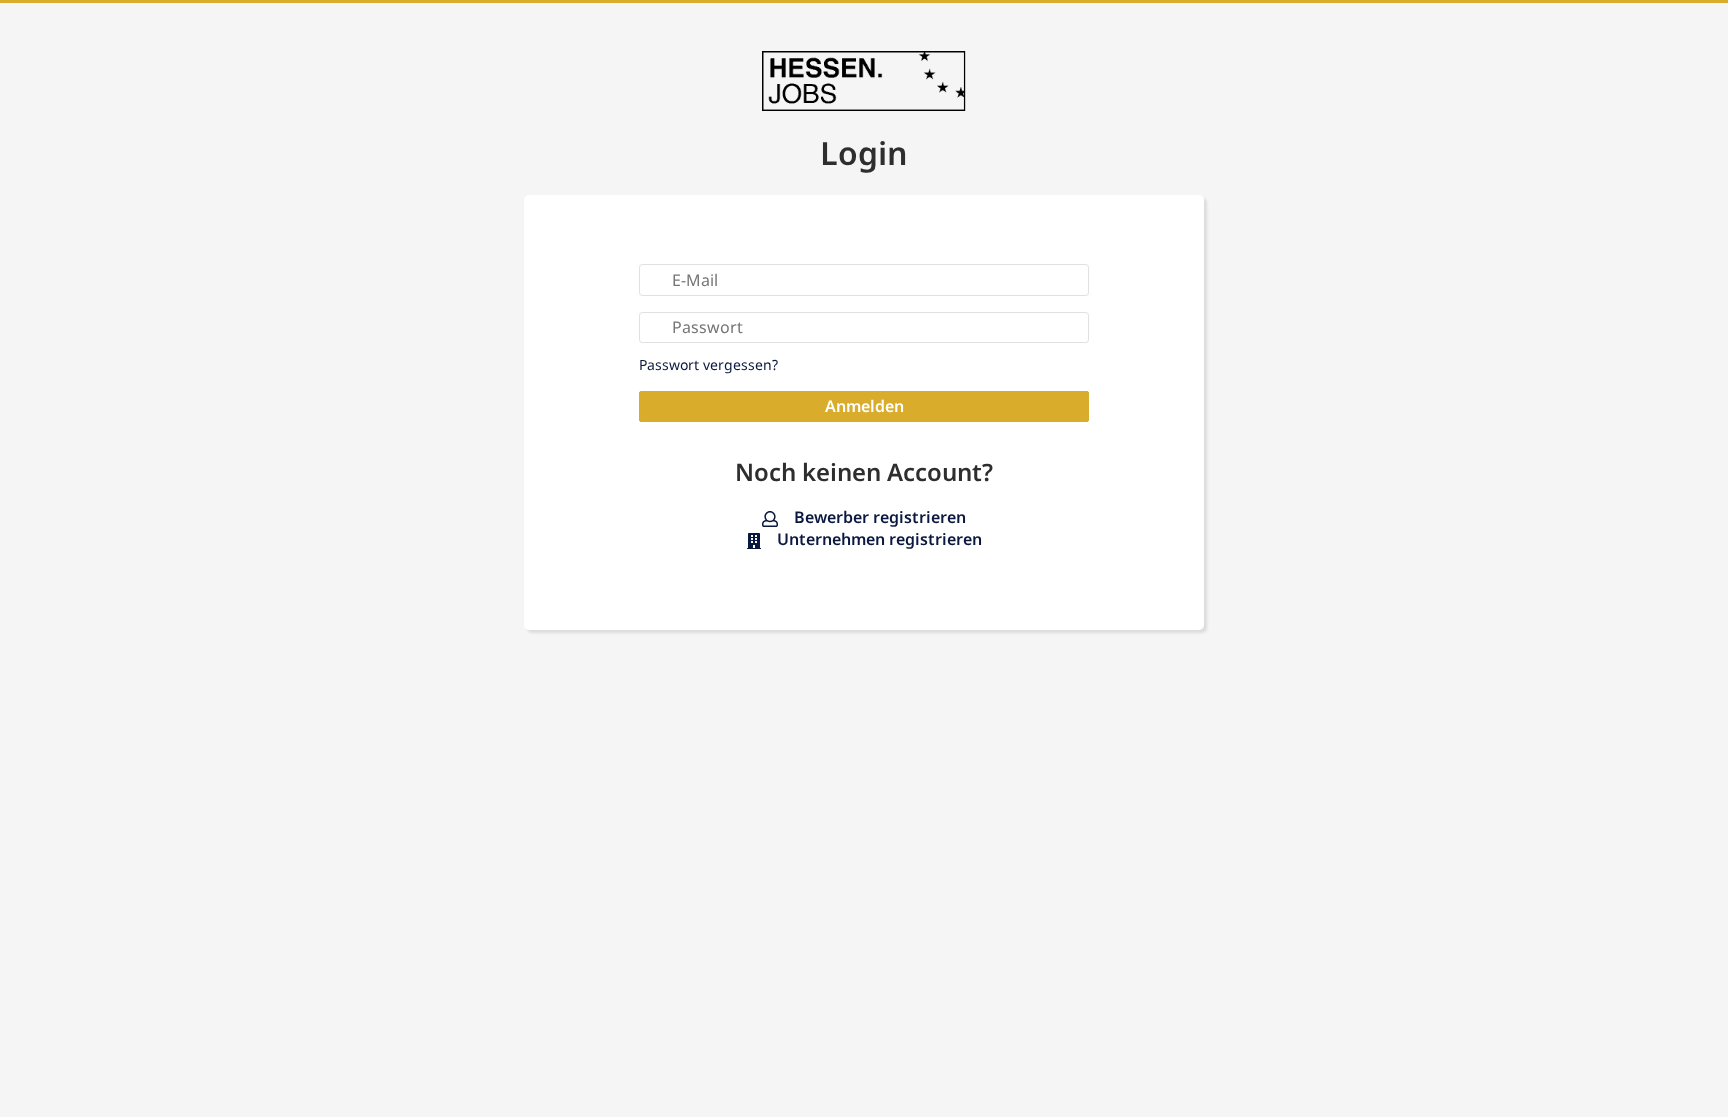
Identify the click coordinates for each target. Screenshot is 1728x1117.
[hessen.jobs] (864, 81)
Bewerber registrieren (877, 517)
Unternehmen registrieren (877, 539)
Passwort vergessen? (708, 364)
